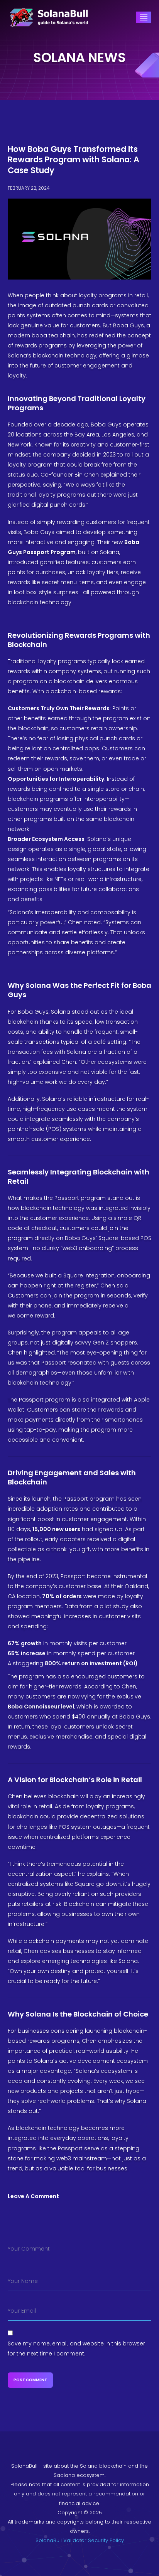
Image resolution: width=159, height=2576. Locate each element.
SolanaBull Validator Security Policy (80, 2540)
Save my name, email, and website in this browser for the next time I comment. (76, 2349)
